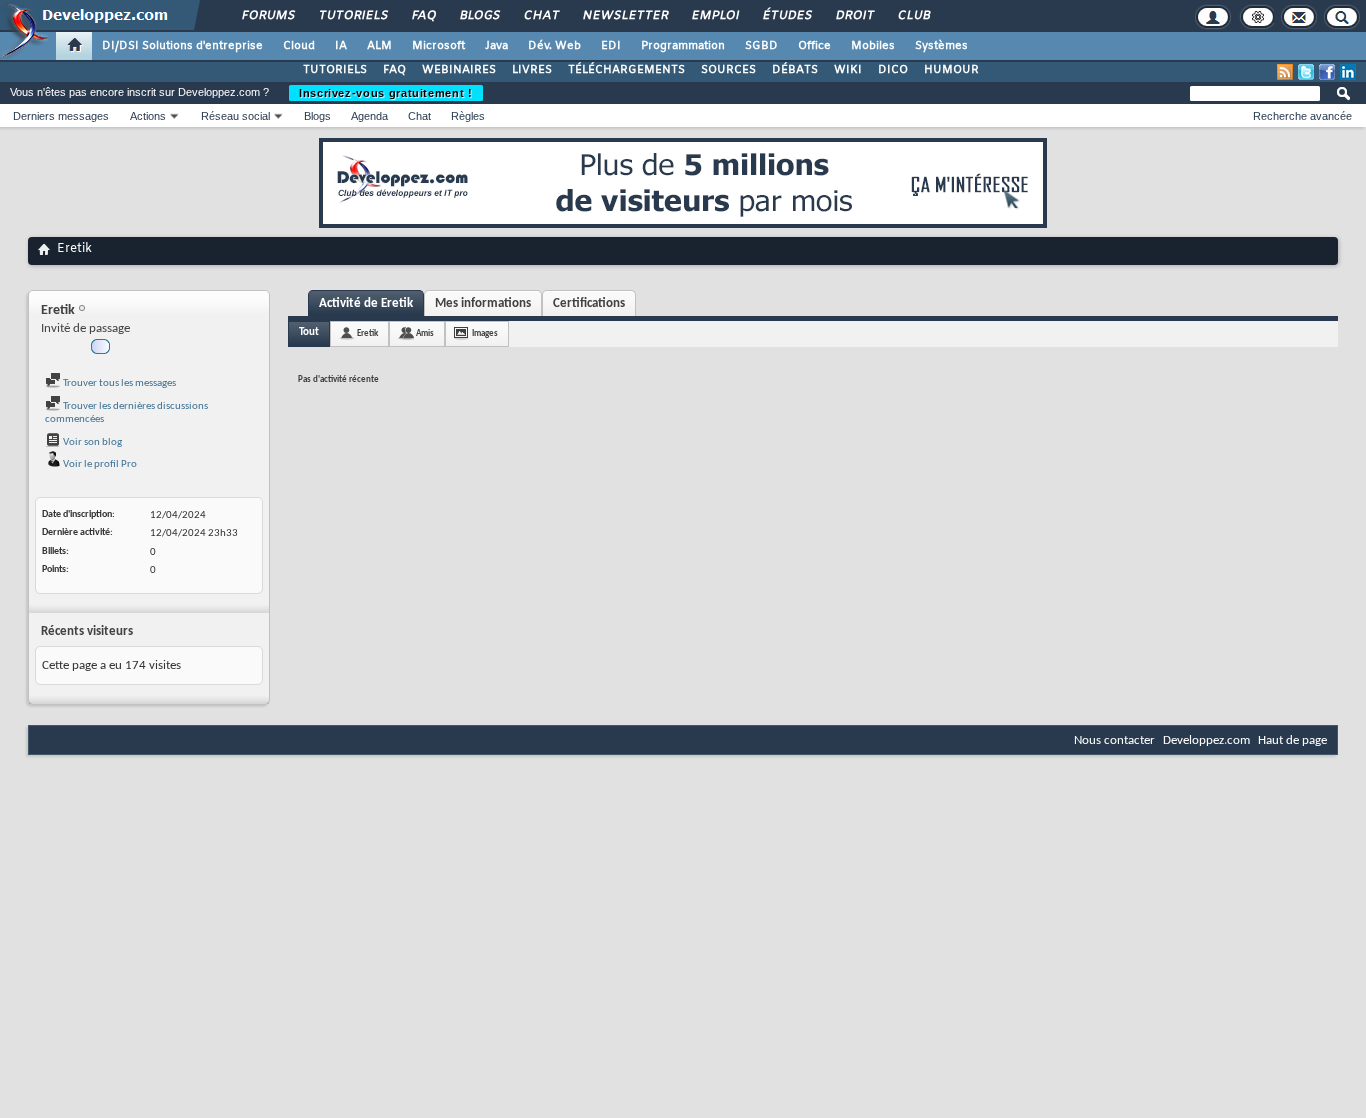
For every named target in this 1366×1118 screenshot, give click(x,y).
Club (913, 16)
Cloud (299, 46)
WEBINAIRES (459, 70)
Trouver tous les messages (118, 383)
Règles (468, 116)
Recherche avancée (1302, 116)
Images (485, 333)
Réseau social (235, 116)
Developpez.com (1206, 740)
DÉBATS (795, 70)
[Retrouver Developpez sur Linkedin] (1348, 72)
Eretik (367, 333)
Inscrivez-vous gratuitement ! (386, 93)
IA (341, 46)
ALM (379, 46)
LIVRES (532, 70)
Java (496, 46)
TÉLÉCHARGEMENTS (626, 70)
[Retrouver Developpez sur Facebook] (1327, 72)
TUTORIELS (335, 70)
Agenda (369, 116)
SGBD (761, 46)
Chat (540, 16)
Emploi (714, 16)
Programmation (683, 46)
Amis (425, 333)
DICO (893, 70)
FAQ (423, 16)
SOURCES (728, 70)
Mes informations (483, 303)
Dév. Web (554, 46)
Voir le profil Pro (99, 464)
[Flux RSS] (1285, 72)
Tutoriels (352, 16)
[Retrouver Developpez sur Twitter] (1306, 72)
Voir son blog (91, 442)
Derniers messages (61, 116)
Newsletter (624, 16)
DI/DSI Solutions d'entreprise (182, 46)
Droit (854, 16)
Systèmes (941, 46)
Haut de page (1292, 740)
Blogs (479, 16)
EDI (611, 46)
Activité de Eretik (366, 303)
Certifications (589, 303)
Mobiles (873, 46)
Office (814, 46)
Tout (309, 332)
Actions (148, 116)
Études (786, 16)
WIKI (848, 70)
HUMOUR (951, 70)
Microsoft (438, 46)
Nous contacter (1114, 740)
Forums (267, 16)
